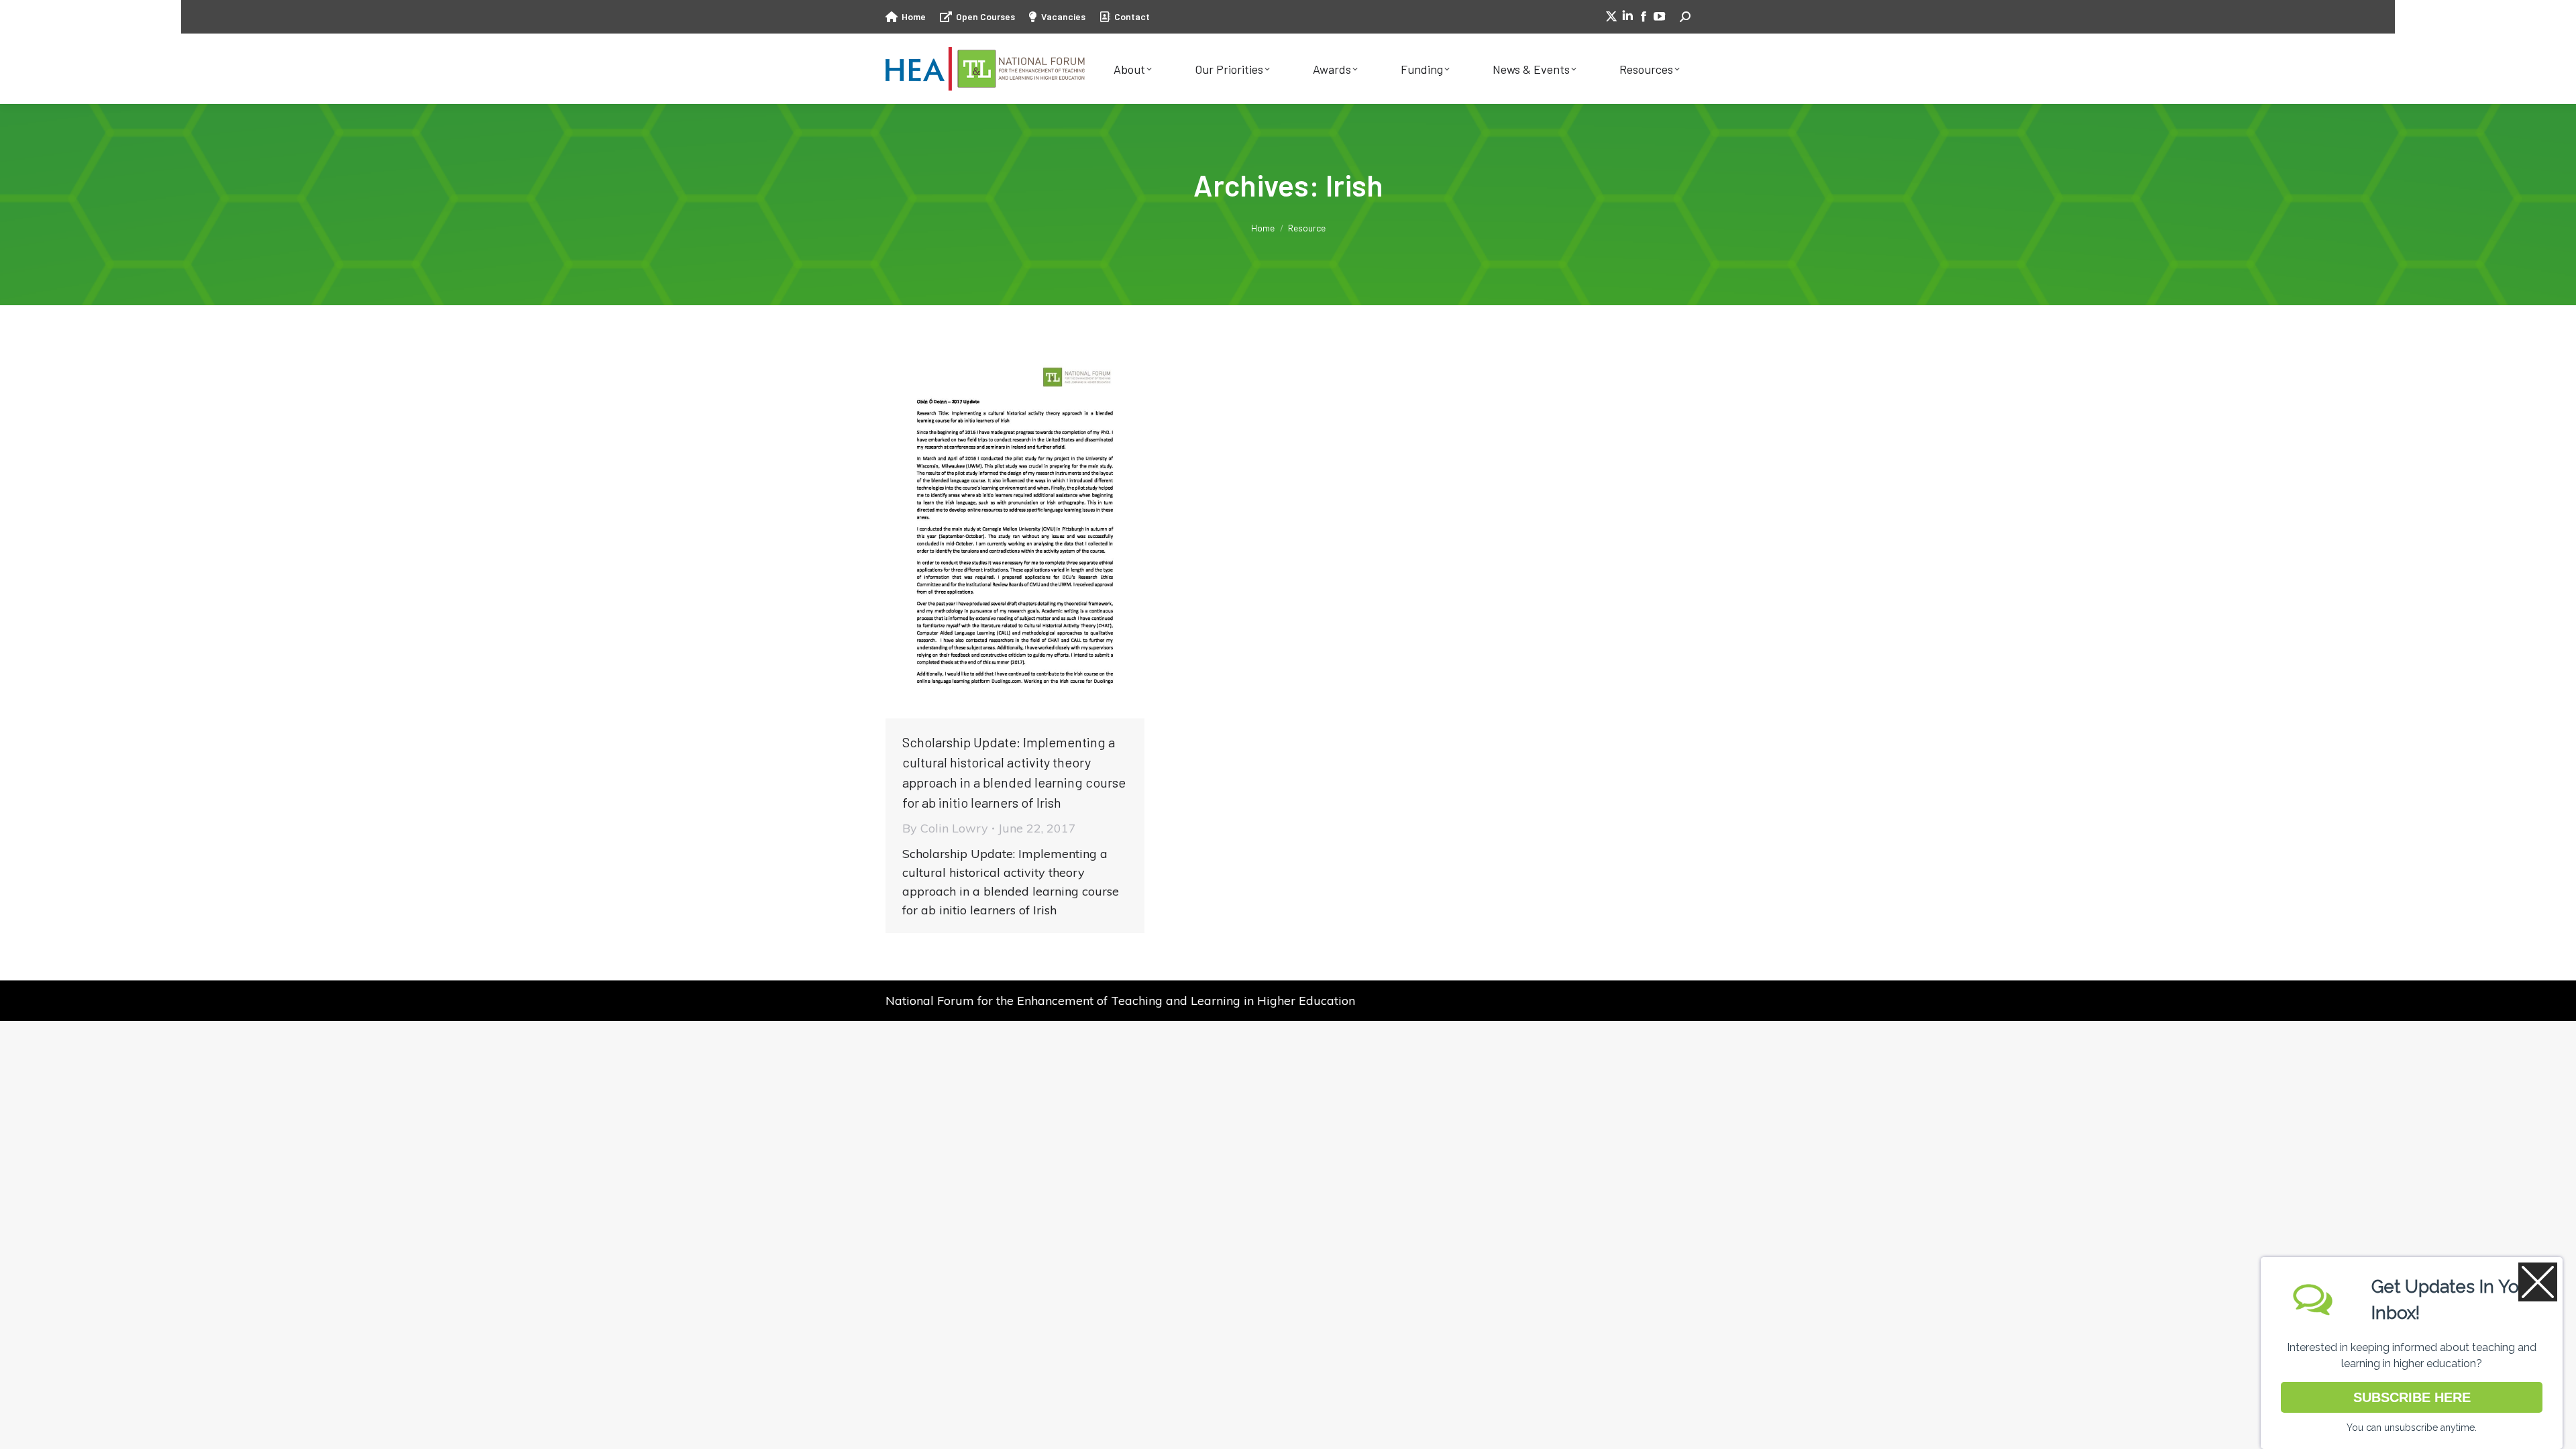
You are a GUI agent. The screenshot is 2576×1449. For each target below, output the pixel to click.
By (945, 828)
